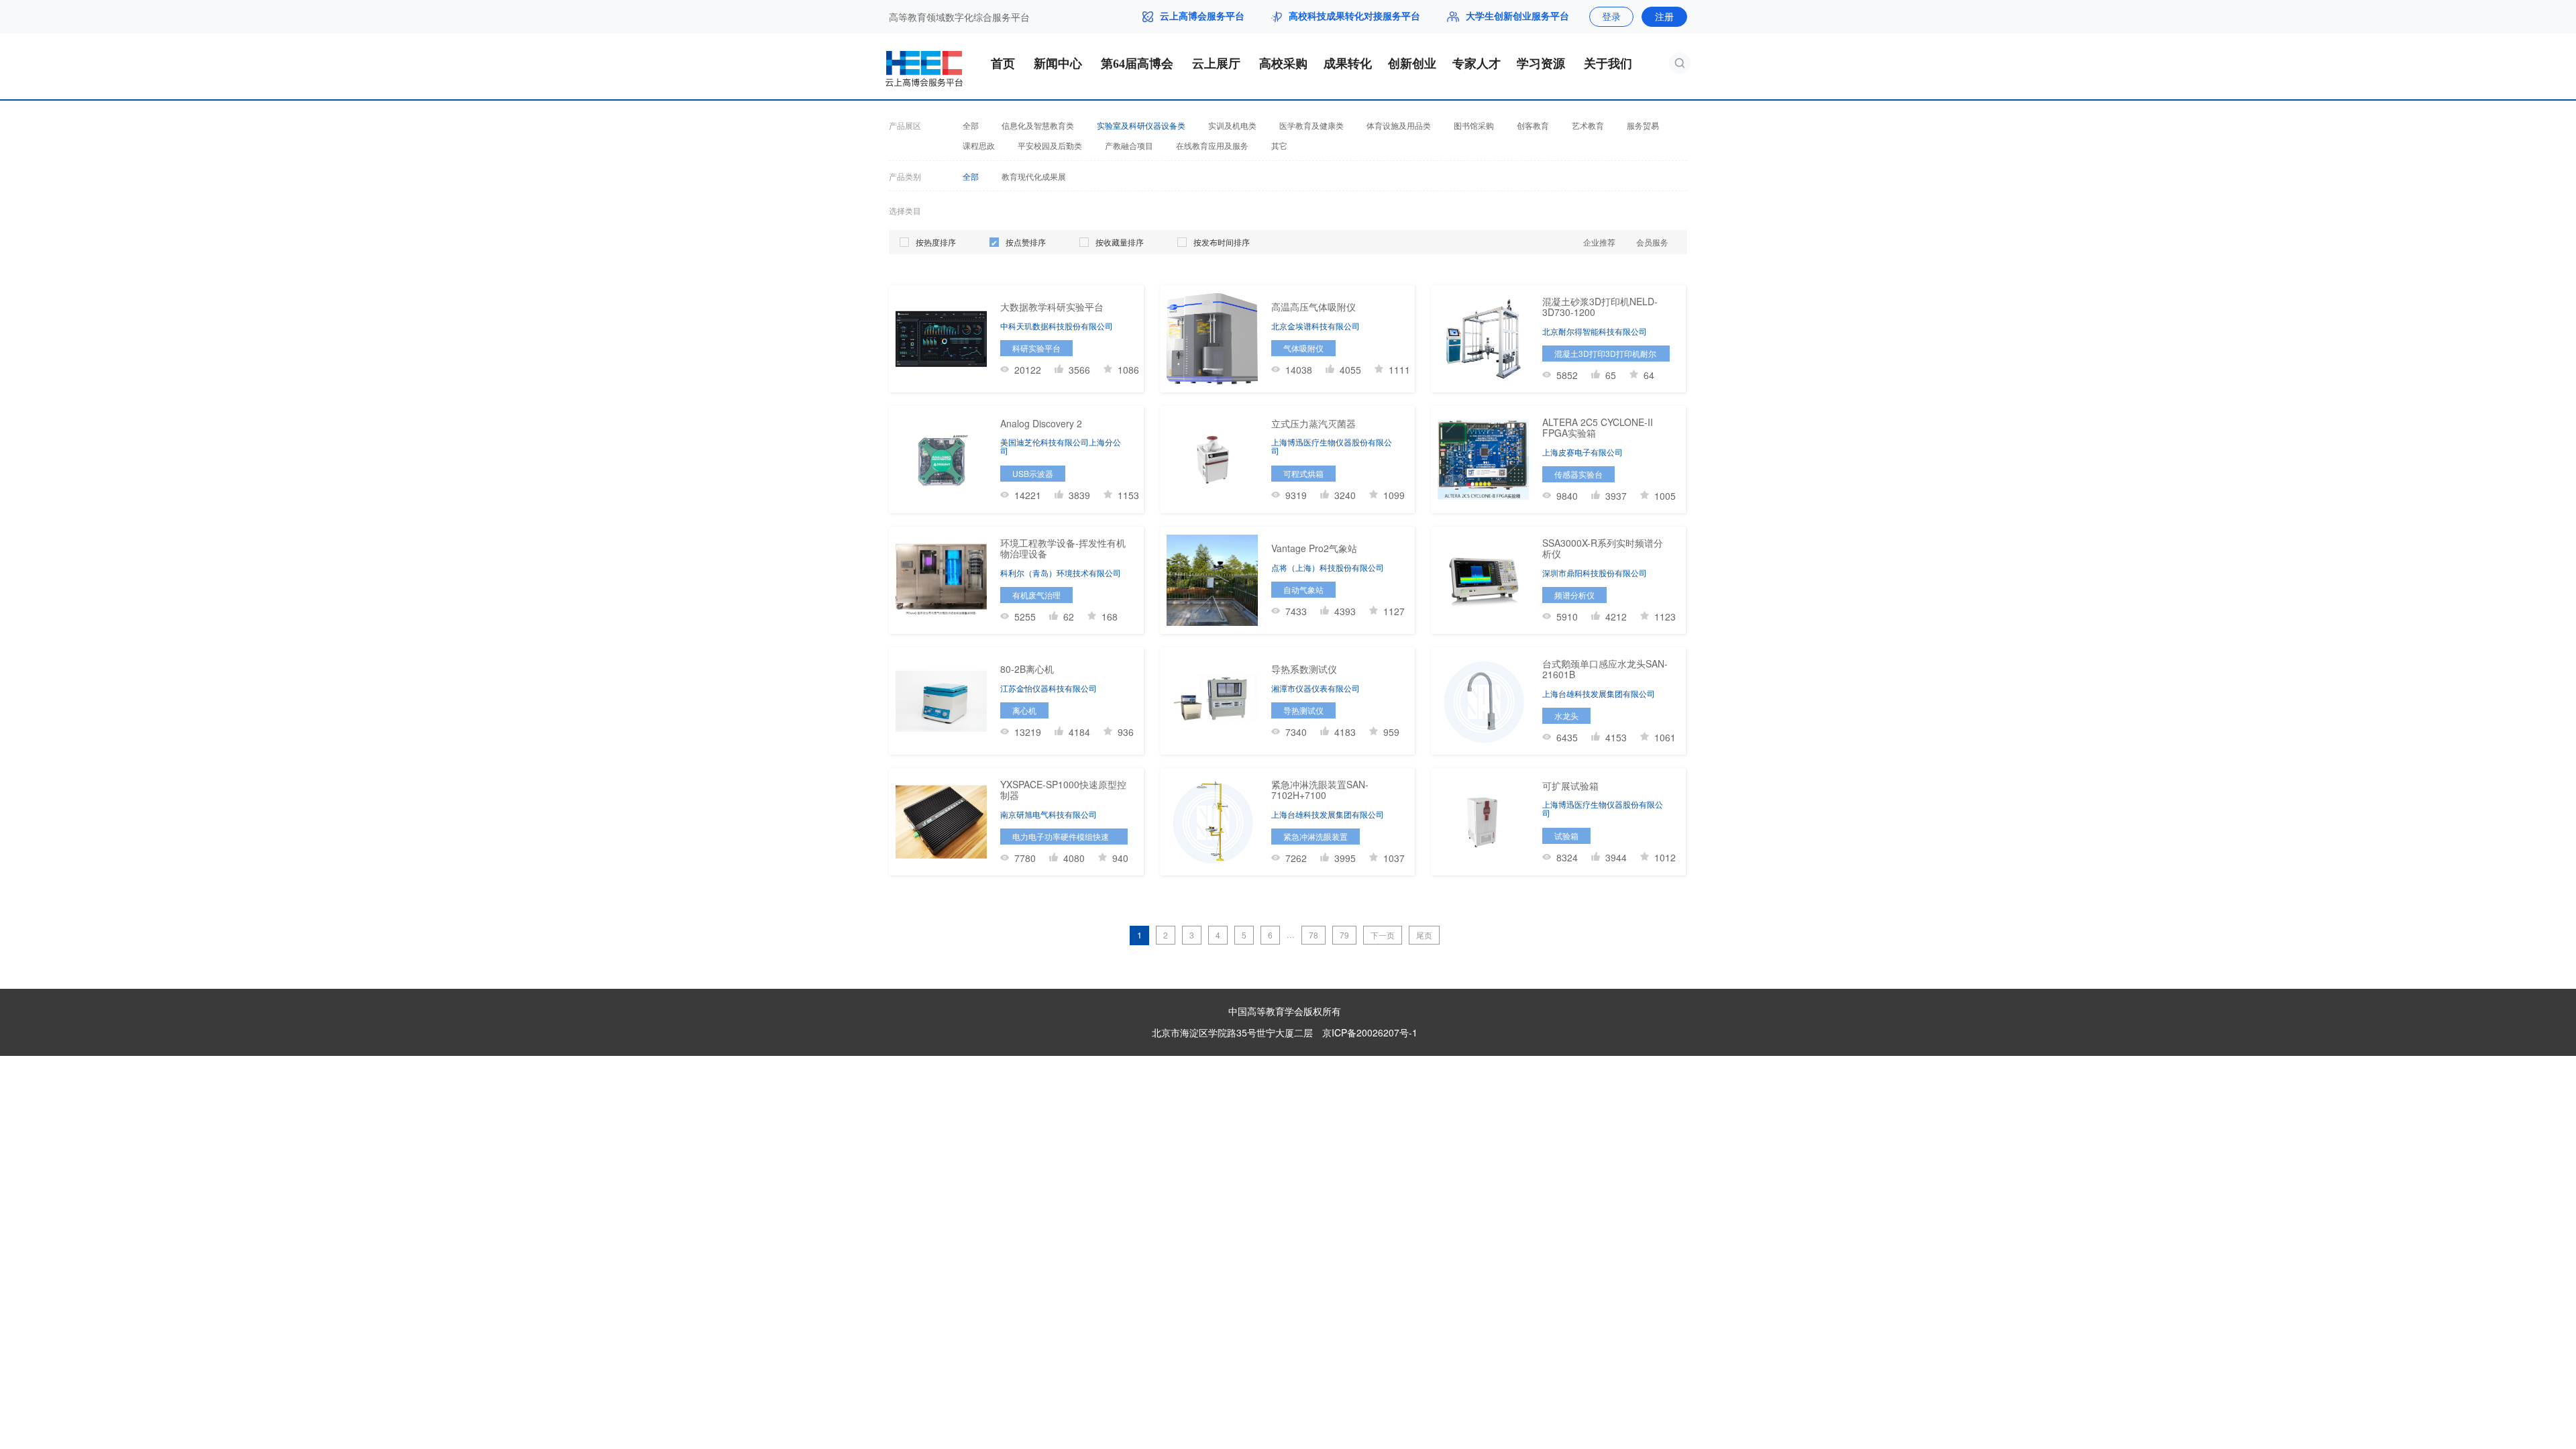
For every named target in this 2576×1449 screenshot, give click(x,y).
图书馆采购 (1474, 125)
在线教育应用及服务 (1212, 146)
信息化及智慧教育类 (1038, 125)
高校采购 (1283, 64)
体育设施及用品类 (1399, 125)
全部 (971, 125)
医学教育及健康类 (1311, 125)
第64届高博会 (1137, 64)
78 (1313, 935)
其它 (1279, 146)
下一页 (1383, 935)
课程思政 (979, 146)
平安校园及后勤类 (1050, 146)
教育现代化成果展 (1034, 176)
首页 (1003, 64)
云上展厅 (1216, 64)
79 (1344, 935)
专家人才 (1477, 64)
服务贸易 (1643, 125)
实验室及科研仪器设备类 (1141, 125)
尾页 (1424, 935)
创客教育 (1533, 125)
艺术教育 (1588, 125)
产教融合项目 (1129, 146)
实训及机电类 (1232, 125)
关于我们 (1608, 64)
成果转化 (1348, 64)
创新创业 (1412, 64)
